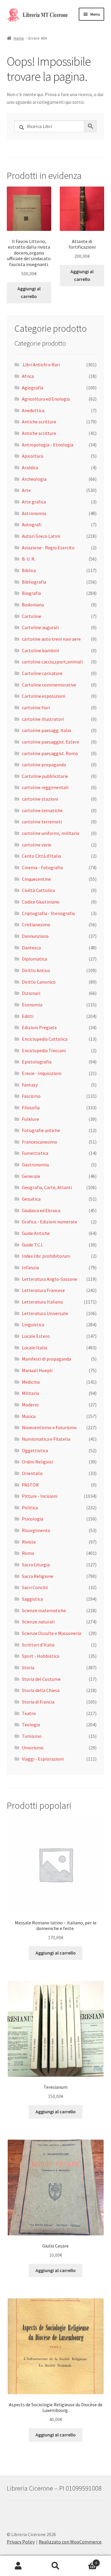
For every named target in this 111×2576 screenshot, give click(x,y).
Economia (32, 1005)
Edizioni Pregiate (39, 1027)
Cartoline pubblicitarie (45, 776)
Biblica (29, 570)
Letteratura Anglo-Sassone (50, 1279)
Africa (28, 376)
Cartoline (32, 616)
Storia (28, 1667)
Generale (31, 1176)
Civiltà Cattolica (38, 890)
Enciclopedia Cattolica (45, 1039)
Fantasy (30, 1085)
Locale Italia (34, 1348)
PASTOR (30, 1485)
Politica (30, 1508)
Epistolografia (37, 1062)
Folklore (30, 1119)
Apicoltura (33, 456)
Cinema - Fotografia (42, 867)
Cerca (55, 2566)
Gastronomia (35, 1165)
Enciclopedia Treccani (44, 1050)
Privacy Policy (21, 2542)
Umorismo (33, 1748)
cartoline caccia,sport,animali (52, 662)
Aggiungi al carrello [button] (29, 292)
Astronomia (34, 513)
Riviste (29, 1542)
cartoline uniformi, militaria (50, 833)
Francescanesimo (40, 1142)
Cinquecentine (36, 879)
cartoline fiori (36, 707)
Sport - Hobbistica (41, 1656)
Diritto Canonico (39, 982)
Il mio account (18, 2566)
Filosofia (31, 1108)
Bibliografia (34, 582)
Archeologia (34, 479)
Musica (29, 1416)
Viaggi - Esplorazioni (43, 1759)
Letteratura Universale (45, 1313)
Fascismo (31, 1096)
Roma (28, 1553)
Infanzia (30, 1267)
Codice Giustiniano (41, 902)
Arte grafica (34, 502)
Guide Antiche (36, 1233)
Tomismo (32, 1736)
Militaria (30, 1393)
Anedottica (33, 410)
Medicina (31, 1382)
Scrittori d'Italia (38, 1645)
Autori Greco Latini (41, 536)
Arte (26, 490)
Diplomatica (34, 959)
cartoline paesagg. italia (46, 730)
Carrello (86, 2561)
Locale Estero (36, 1336)
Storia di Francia (38, 1702)
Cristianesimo (36, 924)
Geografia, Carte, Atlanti (47, 1187)
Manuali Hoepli (37, 1370)
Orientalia (32, 1473)
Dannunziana (35, 936)
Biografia (31, 593)
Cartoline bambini (40, 650)
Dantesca (31, 948)
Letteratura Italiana (42, 1302)
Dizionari (31, 993)
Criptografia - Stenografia (48, 913)
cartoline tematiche (42, 810)
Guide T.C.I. (33, 1245)
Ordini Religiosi (37, 1462)
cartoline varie (37, 845)
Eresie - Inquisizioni (42, 1073)
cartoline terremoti (42, 822)
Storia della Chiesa (41, 1690)
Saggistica (32, 1599)
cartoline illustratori (43, 719)
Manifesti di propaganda (46, 1359)
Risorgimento (36, 1530)
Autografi (32, 524)
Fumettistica (35, 1153)
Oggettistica (35, 1450)
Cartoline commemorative (49, 685)
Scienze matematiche (44, 1610)
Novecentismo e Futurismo (49, 1427)
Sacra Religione (38, 1576)
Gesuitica (31, 1199)
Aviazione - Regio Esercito (48, 548)
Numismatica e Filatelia (46, 1439)
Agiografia (33, 388)
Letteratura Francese (43, 1290)
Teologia (31, 1725)
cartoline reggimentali (45, 787)
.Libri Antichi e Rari (41, 365)
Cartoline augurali (40, 627)
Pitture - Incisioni (40, 1496)
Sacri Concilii (35, 1587)
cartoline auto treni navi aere (51, 639)
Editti (28, 1016)
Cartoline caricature (42, 673)
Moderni (30, 1405)
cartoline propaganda (44, 765)
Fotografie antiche (41, 1130)
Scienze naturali (38, 1622)
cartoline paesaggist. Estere (50, 742)
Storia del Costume (41, 1679)
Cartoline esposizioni (44, 696)
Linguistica (33, 1325)
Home (19, 38)
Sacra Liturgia (36, 1565)
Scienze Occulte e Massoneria (52, 1633)
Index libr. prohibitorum (46, 1256)
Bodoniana (33, 605)
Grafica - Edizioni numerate (50, 1222)
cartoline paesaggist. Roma (50, 753)
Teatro (29, 1713)
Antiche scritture (39, 422)
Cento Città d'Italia (41, 856)
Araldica (30, 467)
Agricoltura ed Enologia (46, 399)
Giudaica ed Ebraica (41, 1210)
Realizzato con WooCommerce (70, 2542)
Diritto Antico (36, 970)
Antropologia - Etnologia (48, 445)
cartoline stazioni (40, 799)
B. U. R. (29, 559)
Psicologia (33, 1519)
